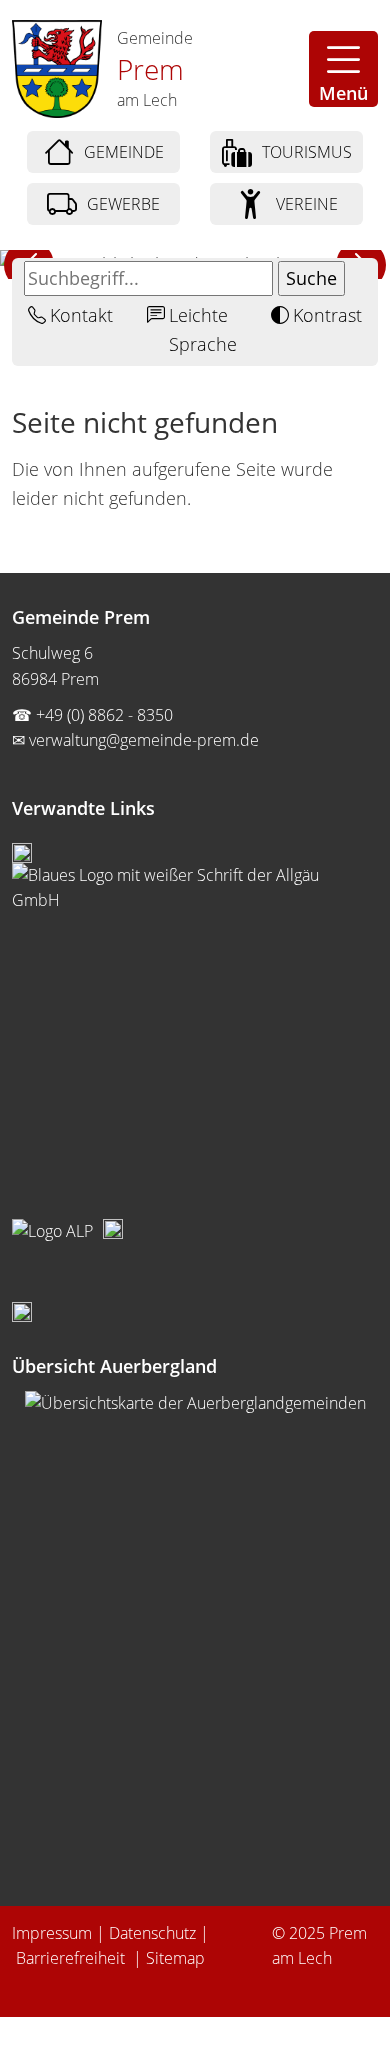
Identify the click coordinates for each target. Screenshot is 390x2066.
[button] (343, 69)
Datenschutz (152, 1933)
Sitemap (175, 1958)
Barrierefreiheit (72, 1958)
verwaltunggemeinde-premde (144, 740)
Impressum (52, 1933)
